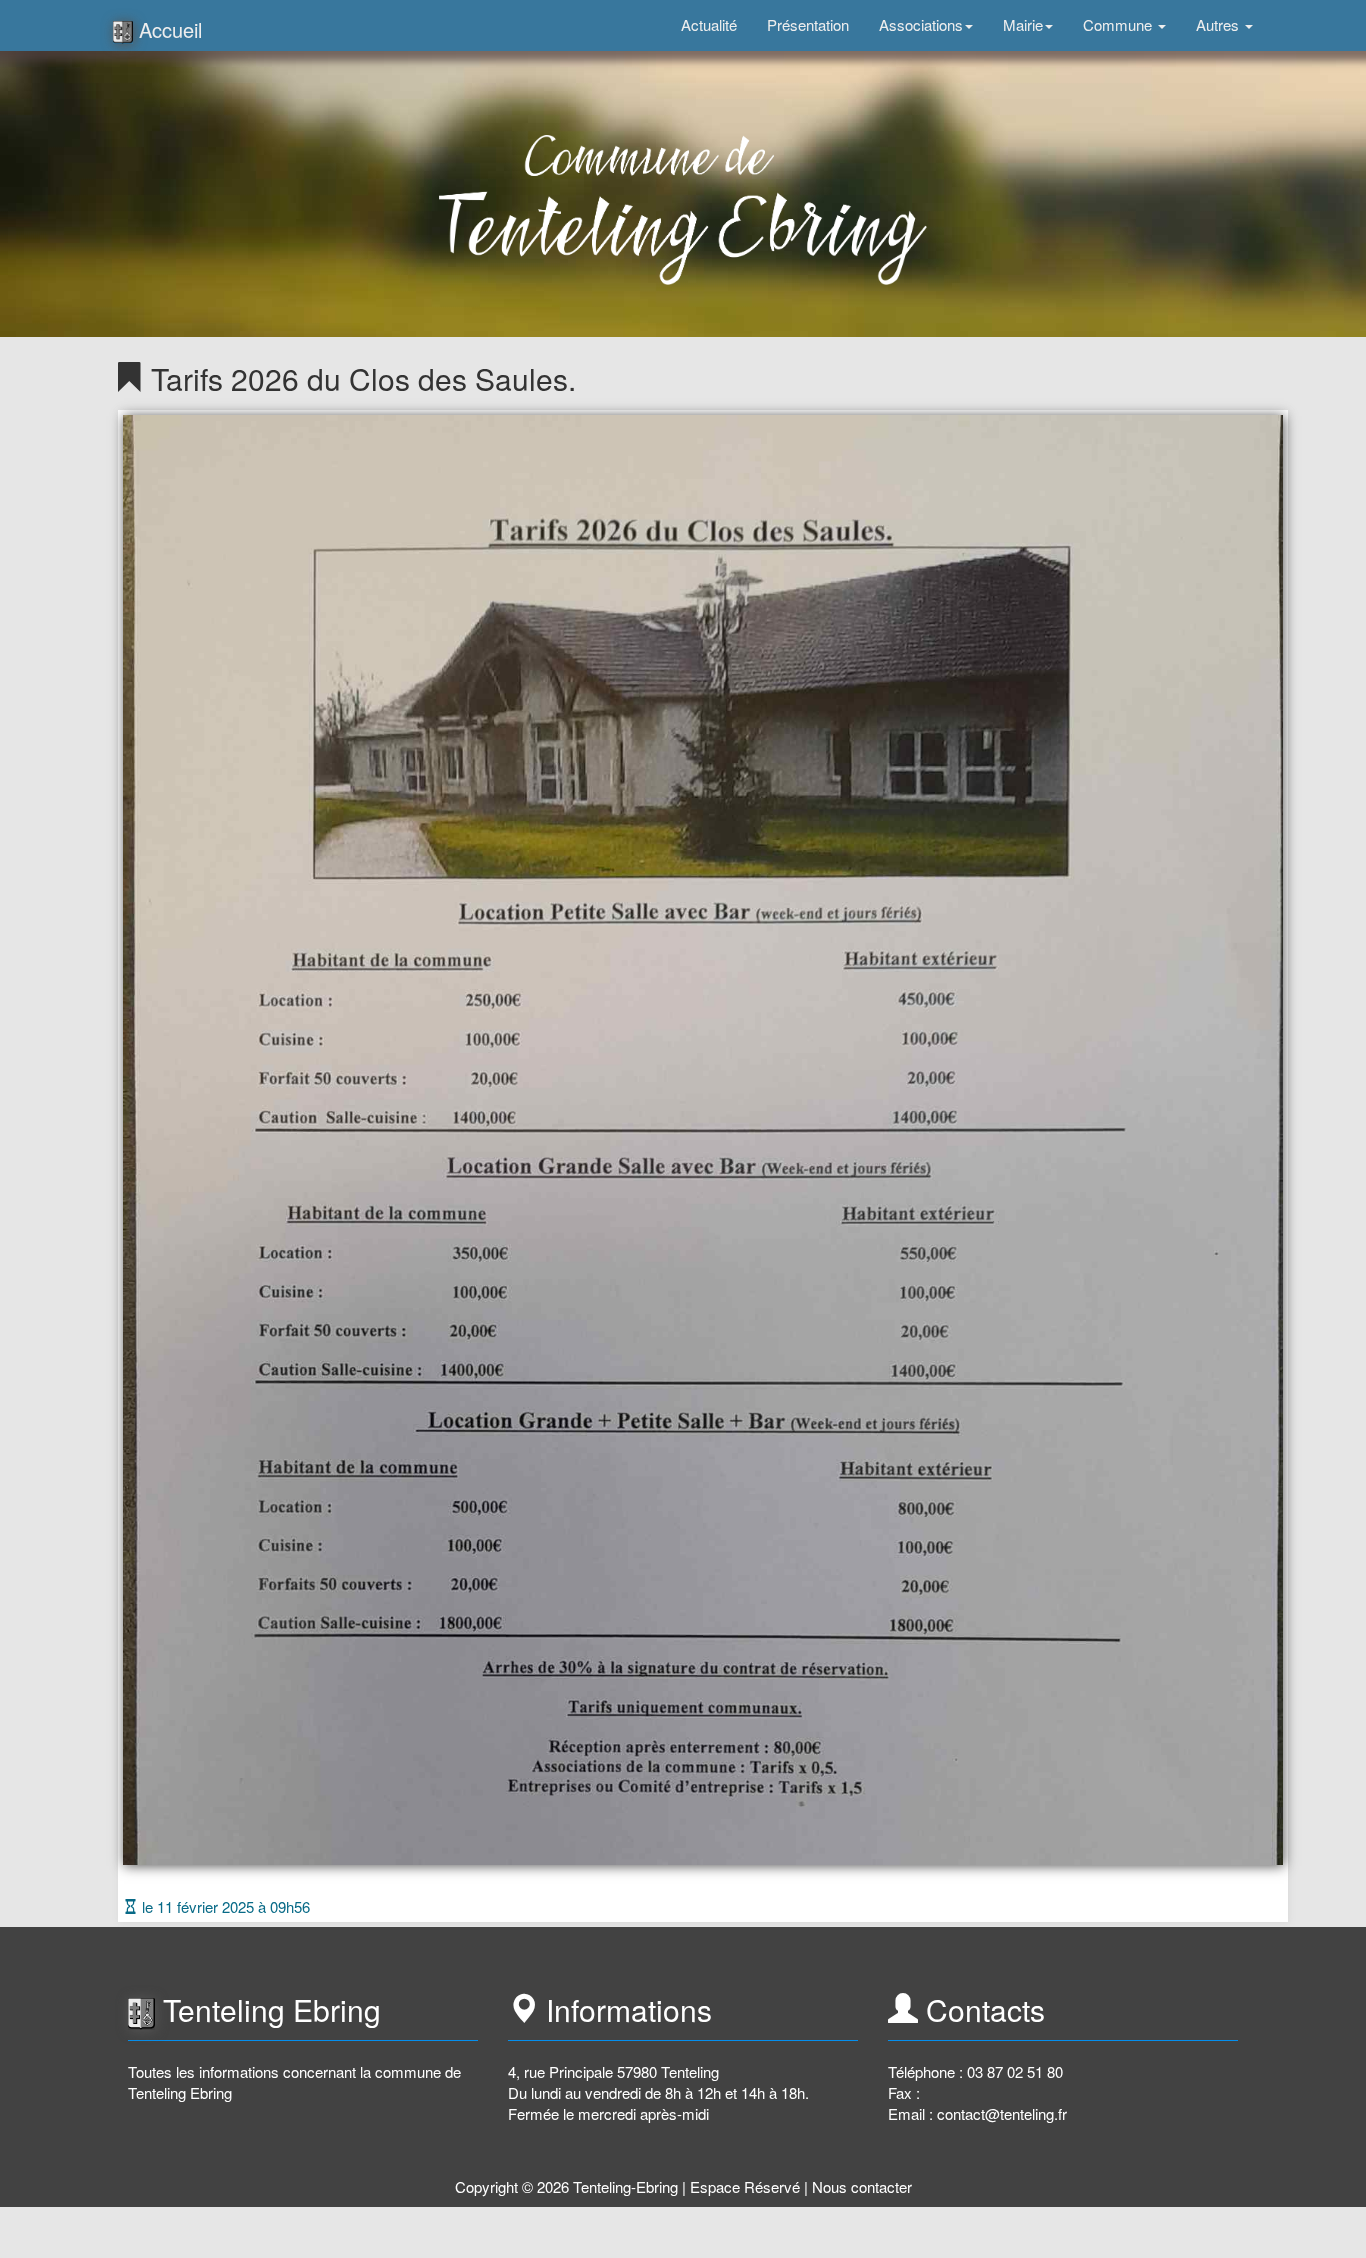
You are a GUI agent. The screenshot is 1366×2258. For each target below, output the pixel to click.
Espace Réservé (745, 2186)
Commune (1119, 24)
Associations (921, 24)
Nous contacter (862, 2186)
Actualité (709, 24)
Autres (1219, 24)
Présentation (808, 24)
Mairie (1023, 24)
